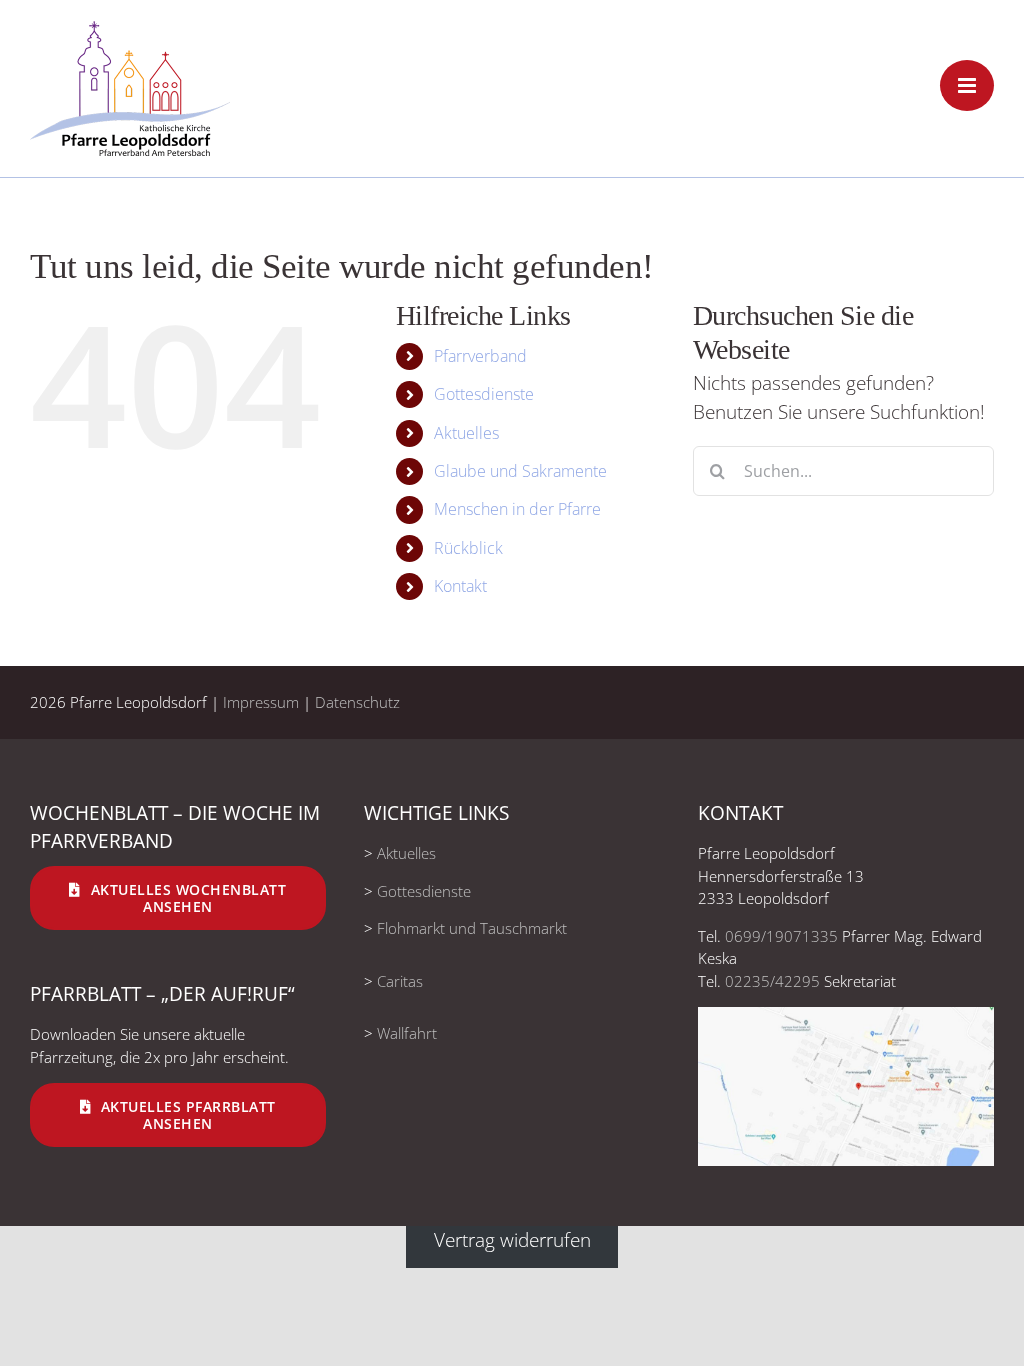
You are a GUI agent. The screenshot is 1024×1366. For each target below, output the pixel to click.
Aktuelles (466, 433)
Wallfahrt (407, 1033)
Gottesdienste (484, 394)
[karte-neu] (846, 1016)
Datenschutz (357, 702)
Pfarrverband (480, 356)
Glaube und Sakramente (520, 471)
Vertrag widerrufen (512, 1240)
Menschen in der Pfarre (517, 509)
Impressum (261, 702)
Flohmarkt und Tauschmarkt (472, 928)
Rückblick (468, 548)
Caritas (400, 981)
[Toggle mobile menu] (967, 85)
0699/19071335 (781, 936)
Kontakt (460, 586)
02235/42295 (772, 981)
